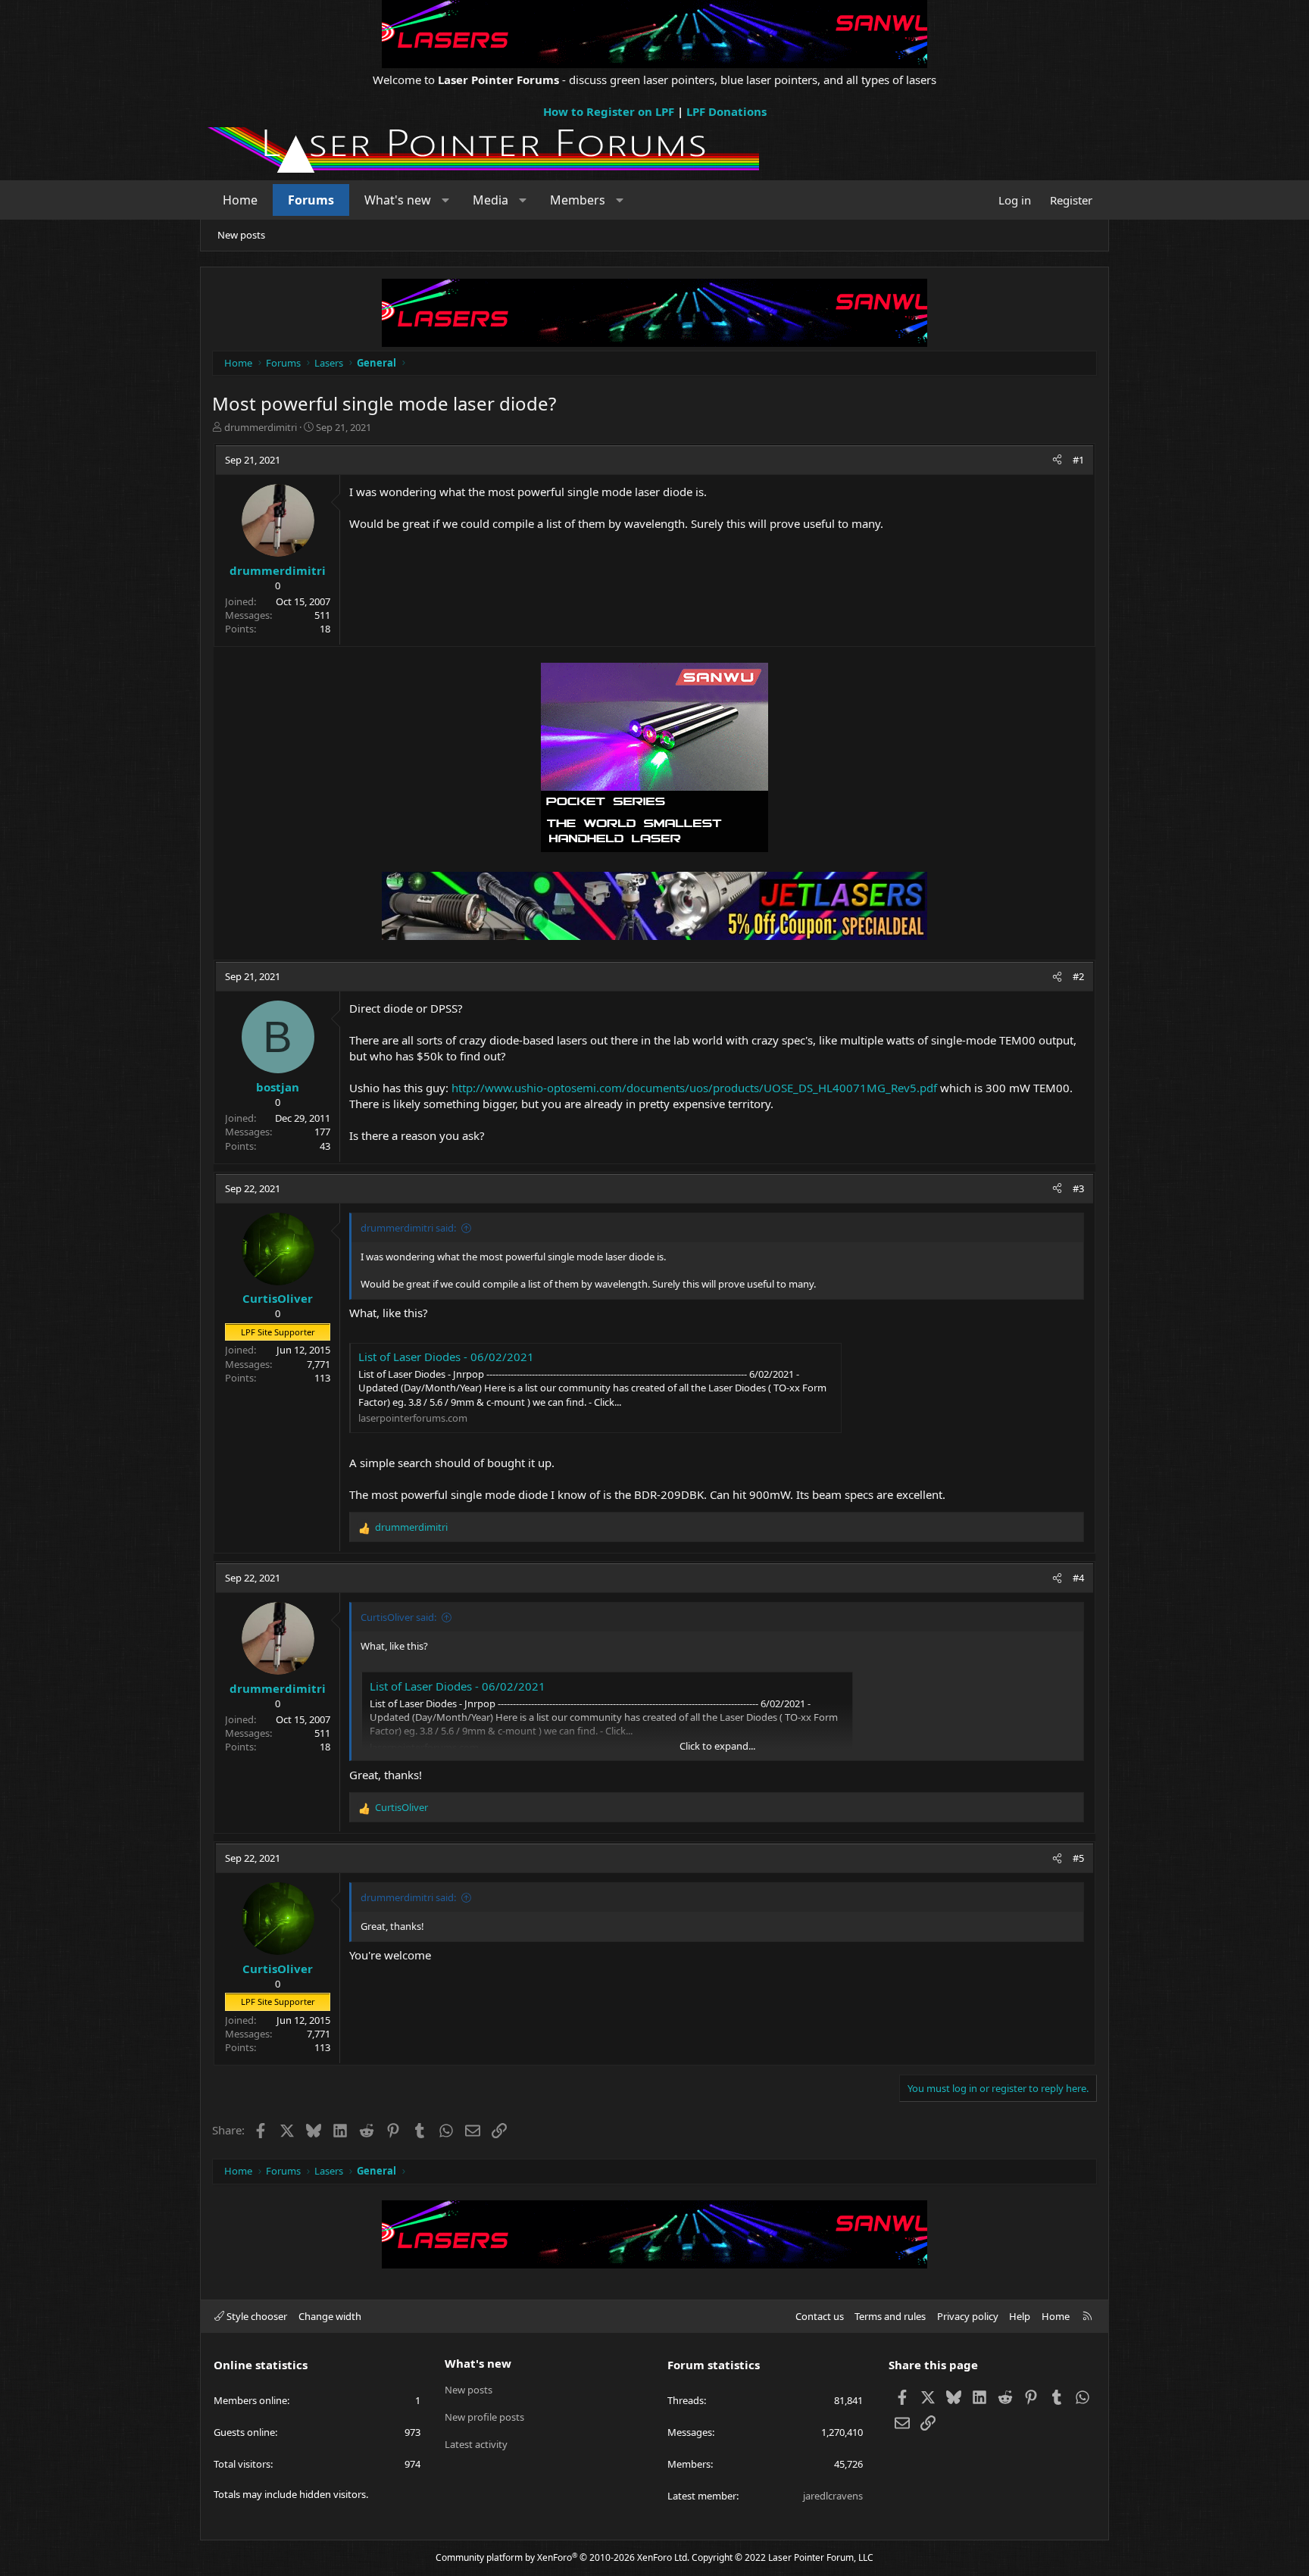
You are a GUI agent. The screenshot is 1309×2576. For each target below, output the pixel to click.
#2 (1078, 976)
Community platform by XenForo (562, 2557)
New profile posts (484, 2417)
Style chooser (256, 2316)
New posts (241, 235)
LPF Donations (726, 111)
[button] (446, 200)
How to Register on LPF (609, 111)
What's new (398, 200)
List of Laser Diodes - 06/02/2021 (446, 1357)
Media (490, 200)
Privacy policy (968, 2316)
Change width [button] (330, 2316)
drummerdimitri (261, 427)
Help (1020, 2316)
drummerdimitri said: (408, 1228)
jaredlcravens (833, 2496)
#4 (1078, 1578)
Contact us (820, 2316)
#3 (1078, 1188)
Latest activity (476, 2444)
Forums (311, 200)
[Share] (1057, 460)
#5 (1078, 1858)
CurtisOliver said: (398, 1617)
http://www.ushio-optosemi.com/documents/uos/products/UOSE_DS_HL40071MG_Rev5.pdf (694, 1088)
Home (240, 200)
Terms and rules (890, 2316)
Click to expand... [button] (717, 1746)
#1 (1078, 460)
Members (578, 200)
